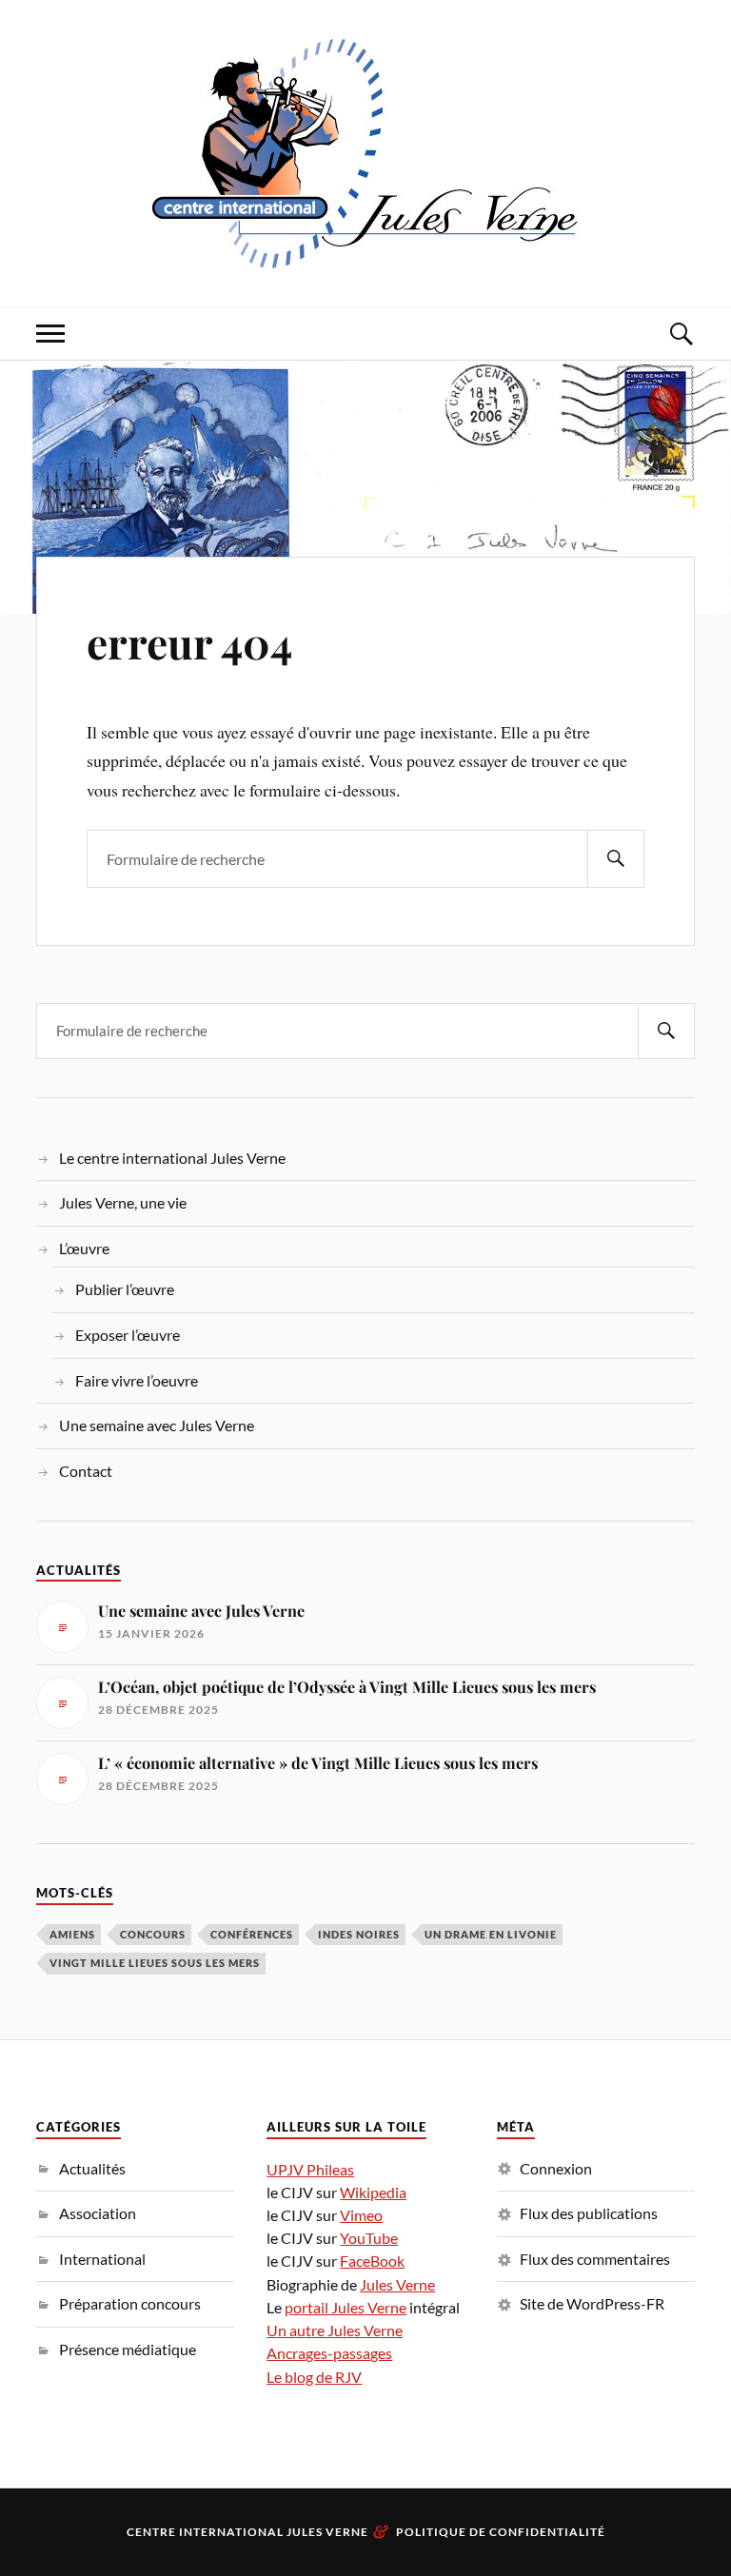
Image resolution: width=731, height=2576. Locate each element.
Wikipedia (373, 2192)
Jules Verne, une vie (123, 1202)
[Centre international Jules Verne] (365, 151)
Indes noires (359, 1934)
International (102, 2259)
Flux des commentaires (595, 2259)
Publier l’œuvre (125, 1289)
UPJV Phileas (310, 2169)
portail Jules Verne (346, 2307)
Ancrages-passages (329, 2353)
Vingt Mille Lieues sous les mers (155, 1963)
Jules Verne (397, 2284)
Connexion (556, 2168)
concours (153, 1934)
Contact (86, 1471)
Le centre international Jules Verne (172, 1158)
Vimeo (361, 2215)
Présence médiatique (128, 2349)
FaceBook (372, 2261)
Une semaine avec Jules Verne (157, 1425)
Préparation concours (130, 2303)
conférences (252, 1934)
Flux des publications (589, 2213)
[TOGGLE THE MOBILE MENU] (50, 334)
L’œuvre (84, 1248)
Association (98, 2213)
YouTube (369, 2238)
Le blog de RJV (314, 2377)
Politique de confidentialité (501, 2532)
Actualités (92, 2168)
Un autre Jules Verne (335, 2330)
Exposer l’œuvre (128, 1335)
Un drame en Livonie (491, 1934)
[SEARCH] (616, 859)
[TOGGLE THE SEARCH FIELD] (681, 334)
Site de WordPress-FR (592, 2303)
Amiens (72, 1934)
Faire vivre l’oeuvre (137, 1380)
